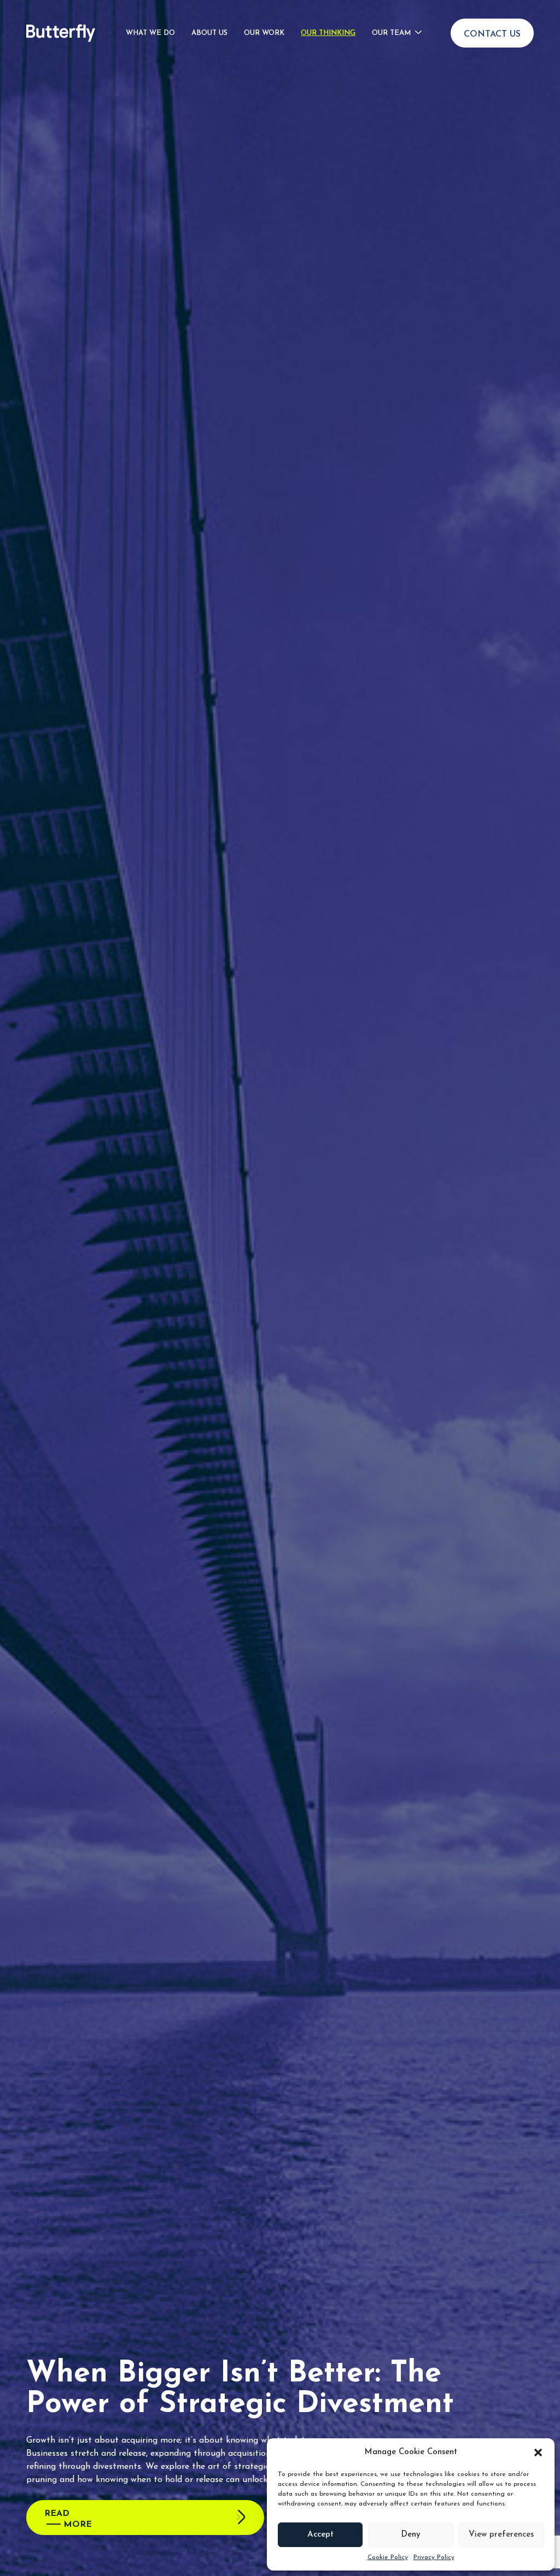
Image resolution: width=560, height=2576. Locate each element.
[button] (538, 2453)
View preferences (501, 2535)
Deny (411, 2535)
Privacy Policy (434, 2557)
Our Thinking (328, 33)
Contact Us (492, 34)
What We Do (150, 33)
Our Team (391, 33)
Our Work (264, 33)
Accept (320, 2535)
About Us (209, 33)
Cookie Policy (388, 2557)
